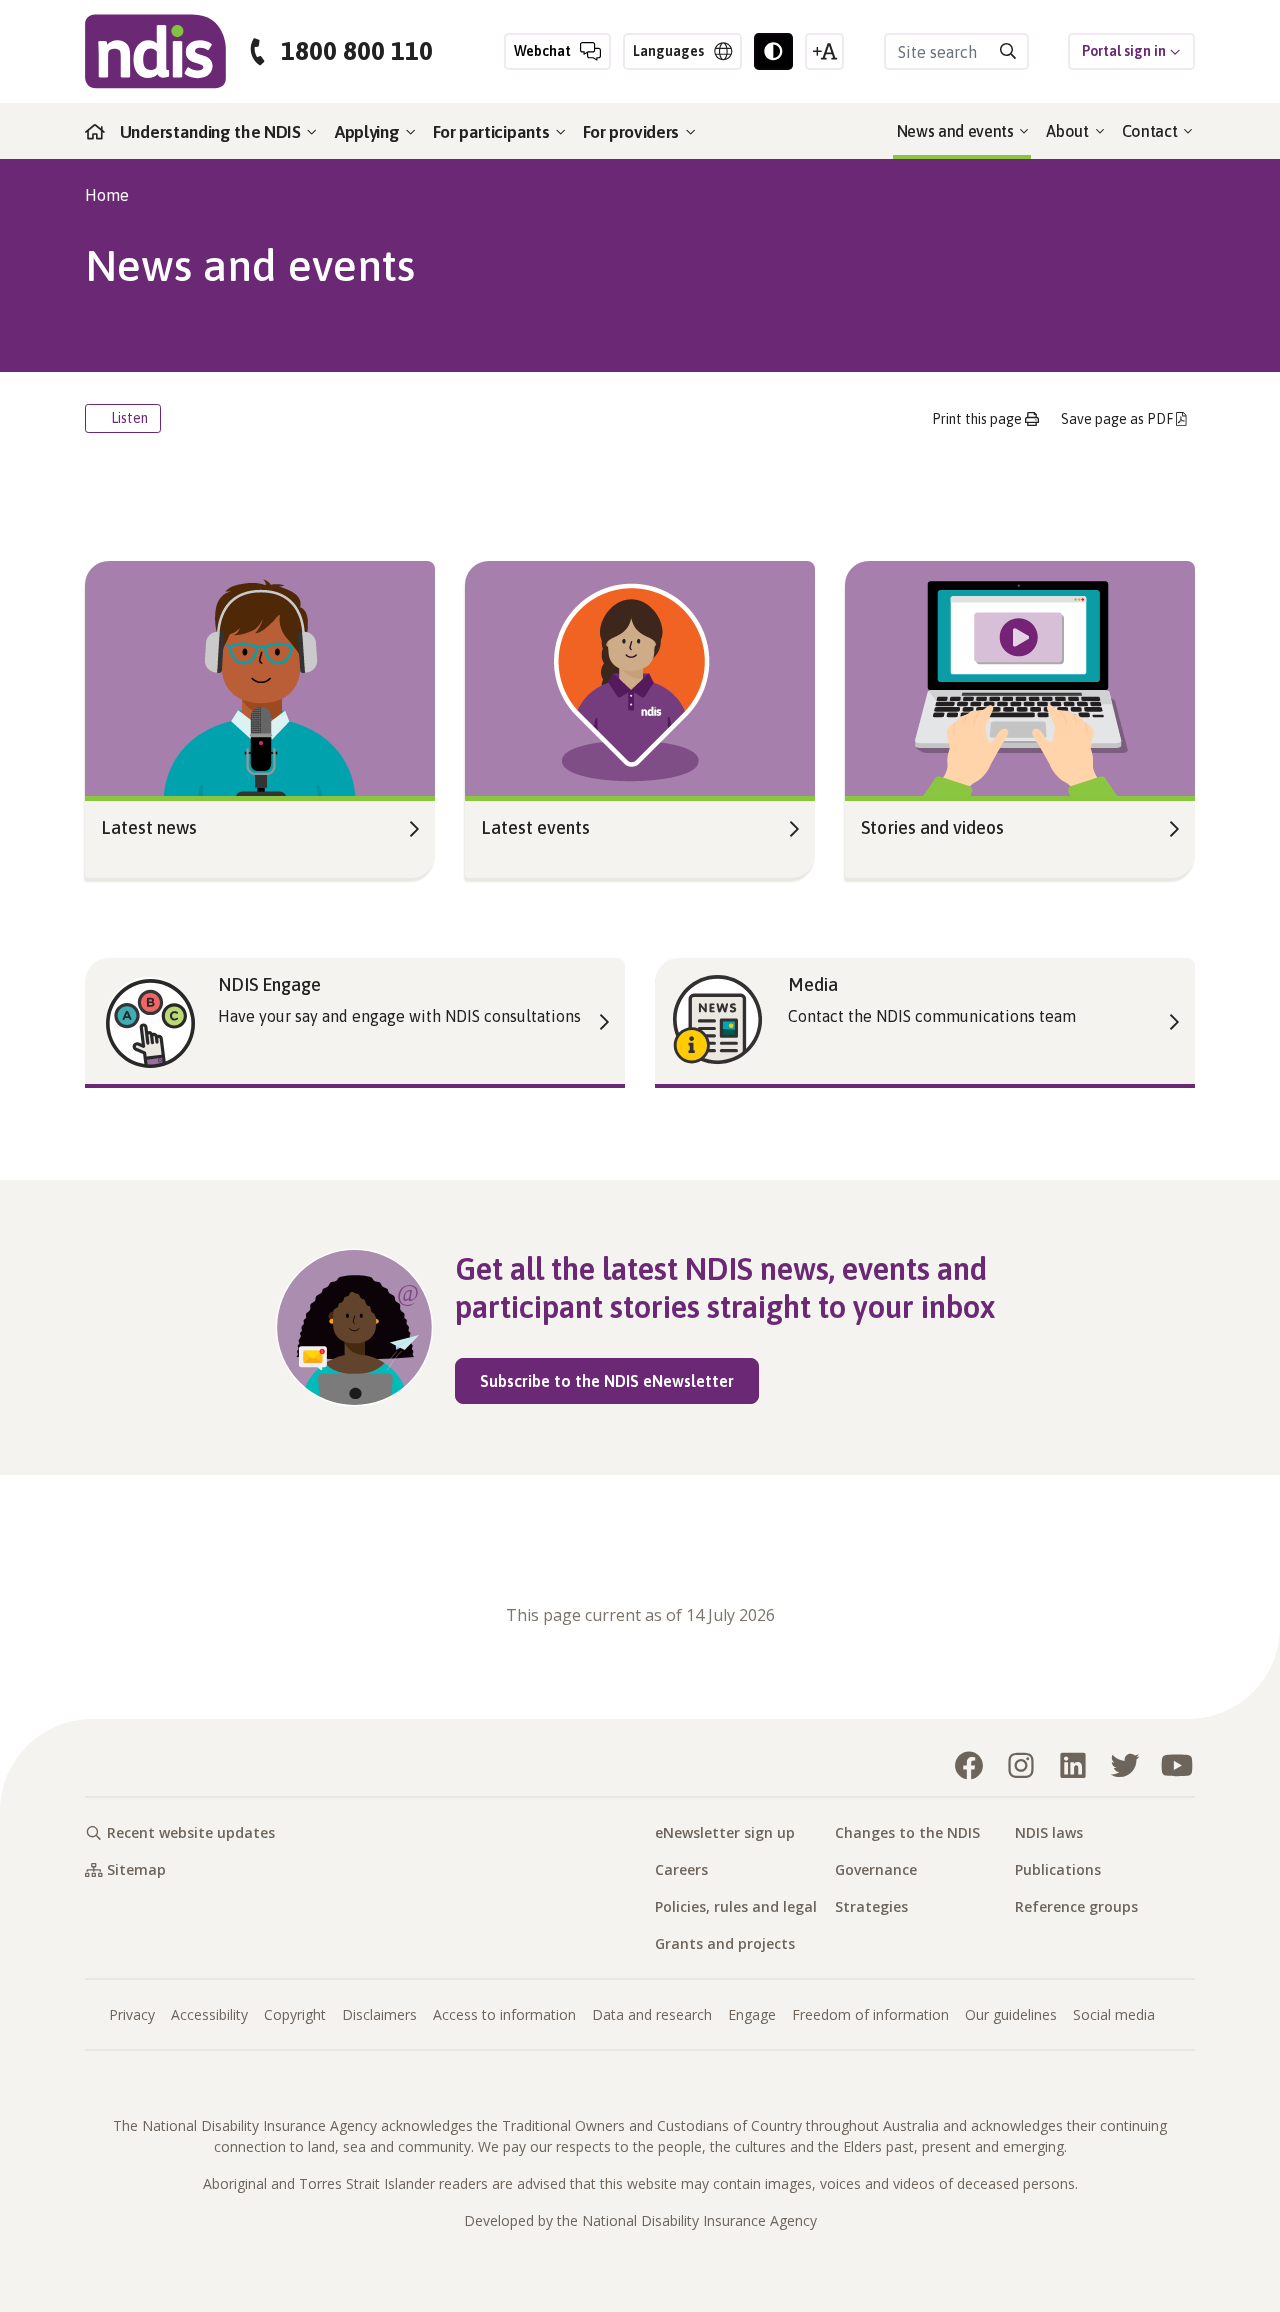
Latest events (535, 827)
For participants (493, 132)
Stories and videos (932, 827)
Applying (369, 132)
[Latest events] (640, 676)
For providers (633, 132)
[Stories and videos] (1020, 676)
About (1069, 131)
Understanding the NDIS (212, 132)
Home (107, 195)
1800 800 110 (357, 51)
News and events (957, 131)
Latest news (149, 827)
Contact (1151, 131)
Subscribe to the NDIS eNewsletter (619, 1380)
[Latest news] (260, 676)
